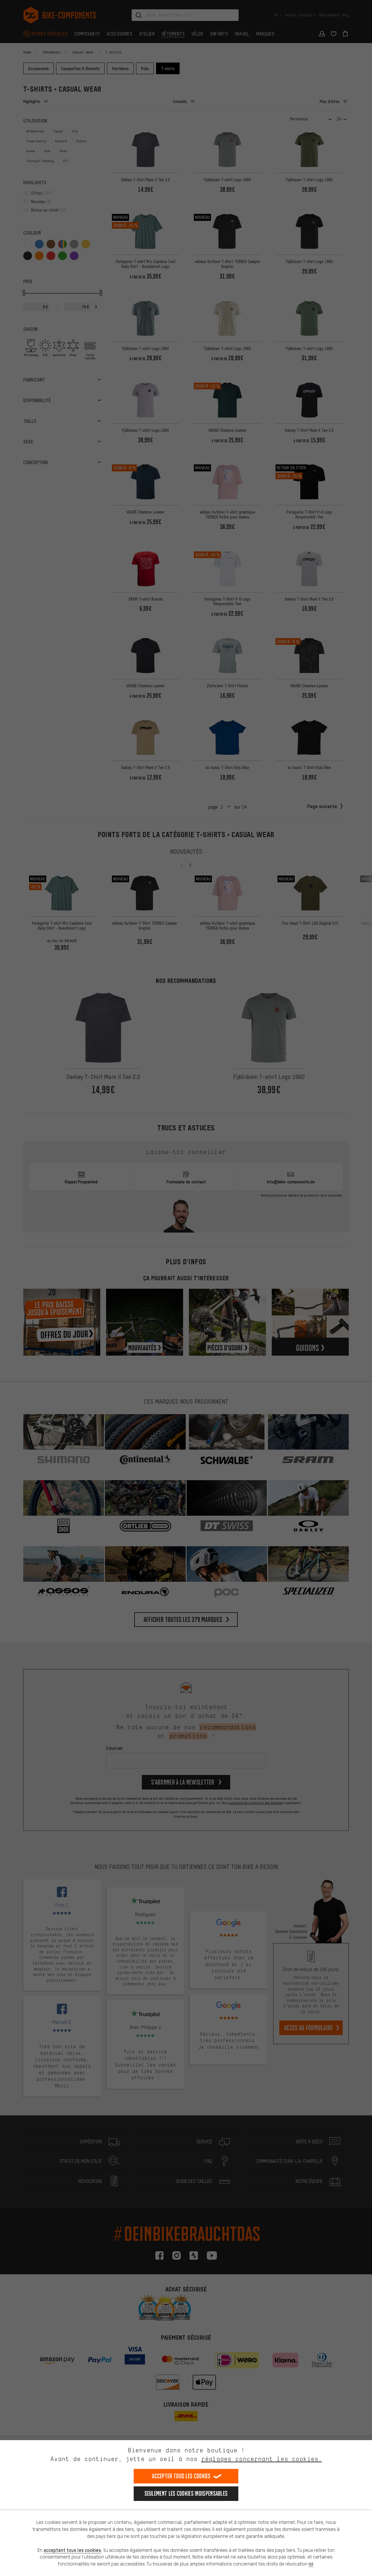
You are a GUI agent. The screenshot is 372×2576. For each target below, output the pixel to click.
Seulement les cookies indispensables (186, 2494)
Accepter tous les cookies (181, 2476)
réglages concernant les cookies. (261, 2459)
